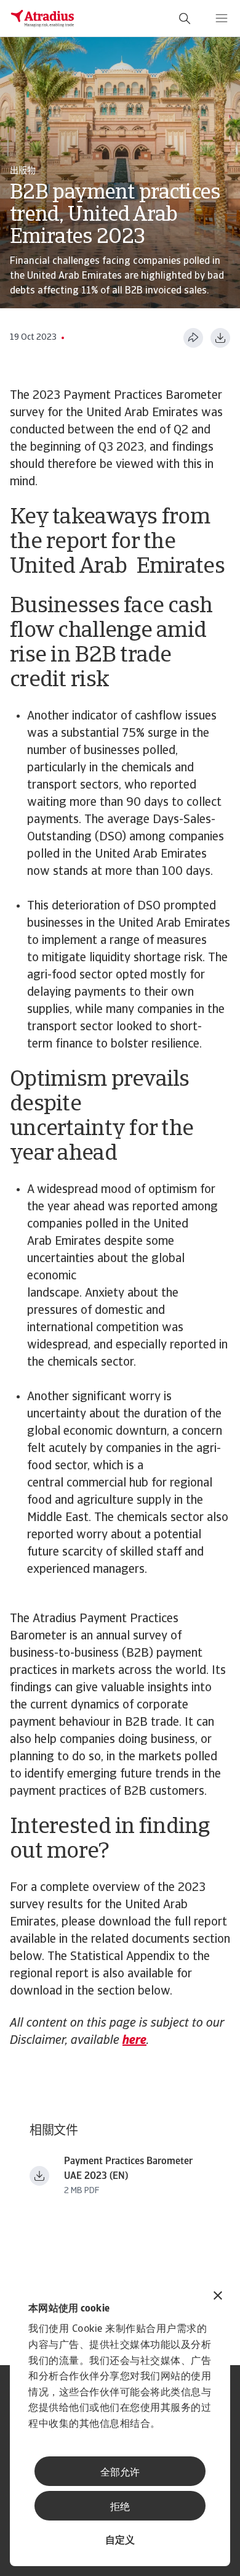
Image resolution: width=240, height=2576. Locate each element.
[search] (185, 18)
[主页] (42, 18)
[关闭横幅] (218, 2297)
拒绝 (120, 2508)
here (134, 2041)
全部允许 (120, 2473)
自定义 (120, 2541)
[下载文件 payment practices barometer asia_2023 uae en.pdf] (39, 2176)
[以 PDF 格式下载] (220, 338)
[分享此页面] (193, 338)
